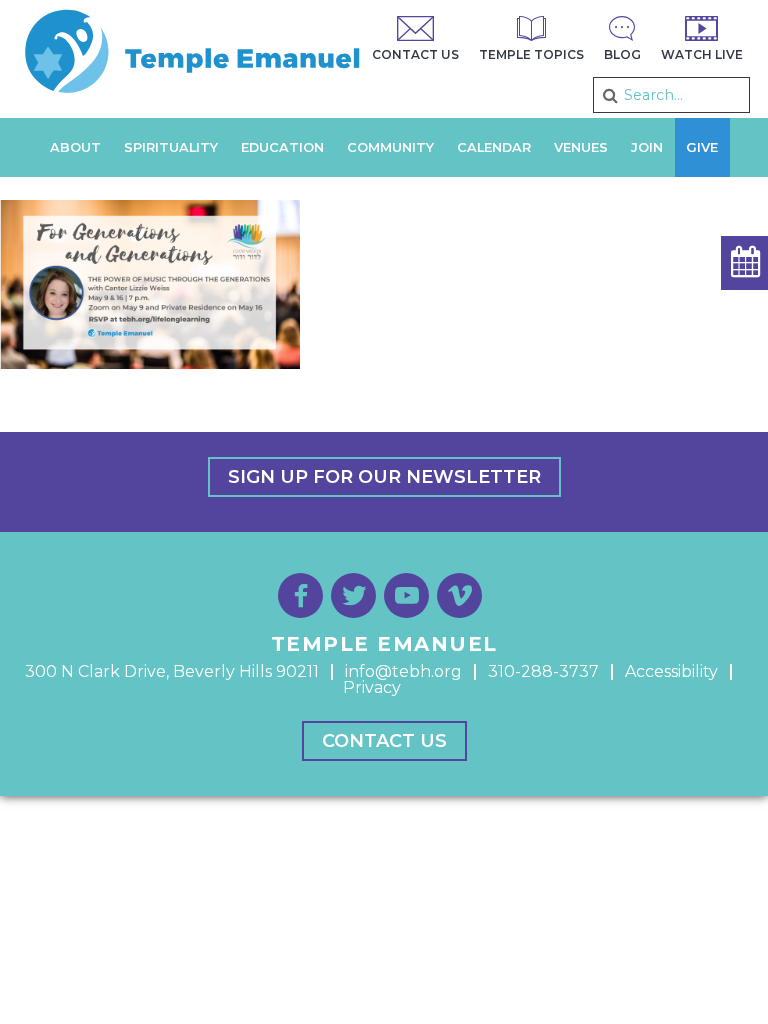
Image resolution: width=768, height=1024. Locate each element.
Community (390, 147)
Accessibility (671, 671)
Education (282, 147)
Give (702, 147)
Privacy (372, 687)
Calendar (494, 147)
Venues (581, 147)
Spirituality (171, 147)
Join (647, 147)
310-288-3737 (543, 671)
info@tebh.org (403, 671)
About (75, 147)
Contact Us (384, 741)
